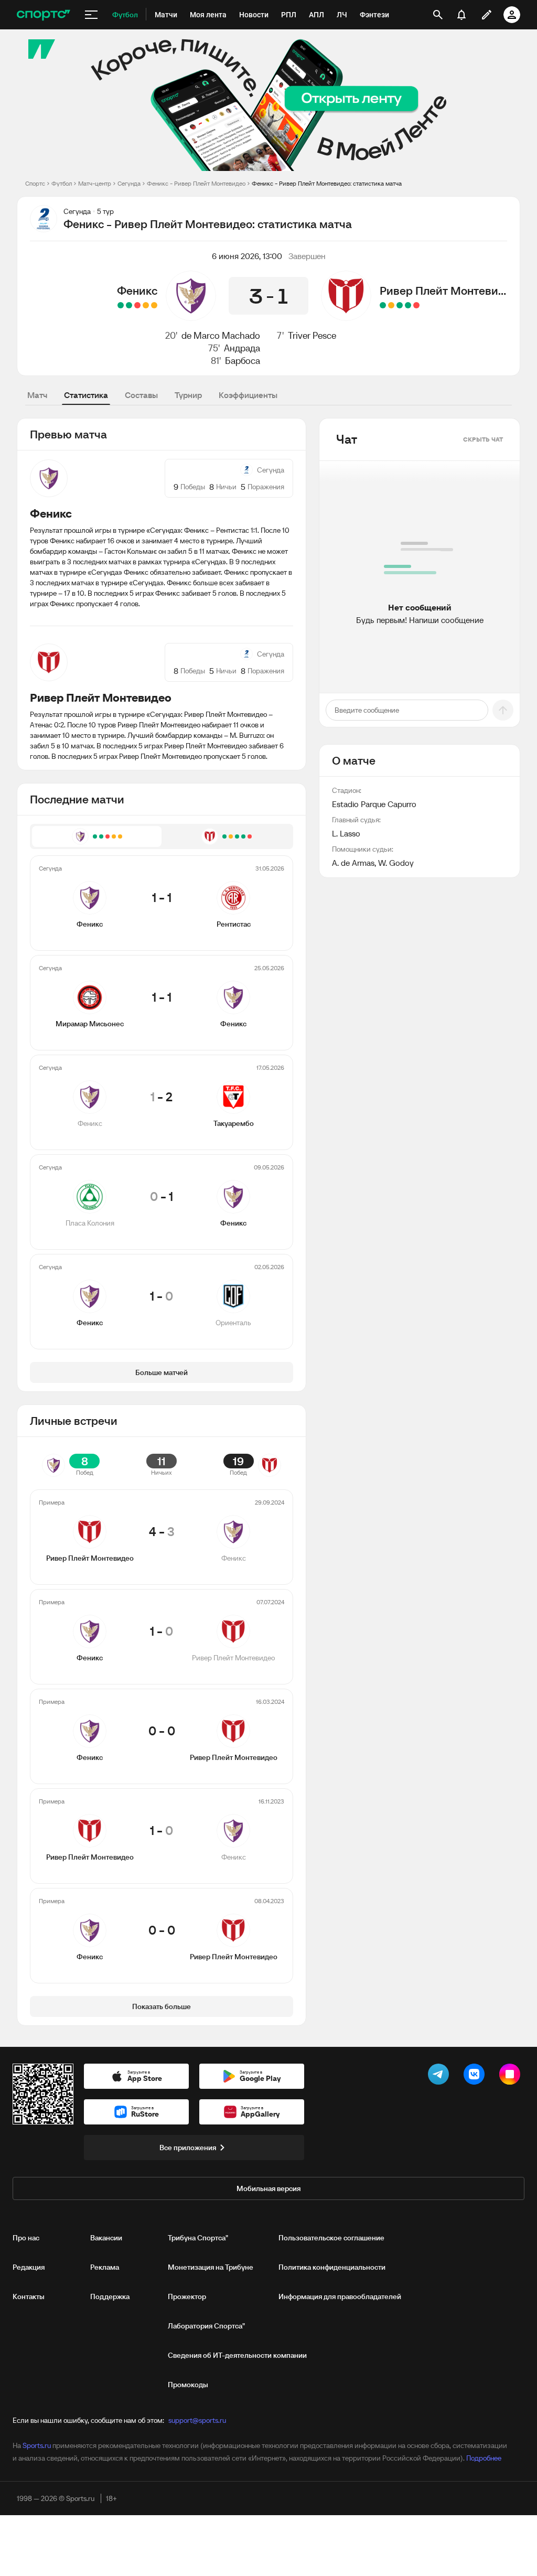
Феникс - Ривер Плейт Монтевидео (196, 183)
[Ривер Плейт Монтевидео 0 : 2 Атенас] (416, 305)
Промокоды (188, 2385)
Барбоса (243, 361)
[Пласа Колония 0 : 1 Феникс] (129, 305)
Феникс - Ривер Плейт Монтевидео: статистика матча (327, 183)
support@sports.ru (197, 2420)
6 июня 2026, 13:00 (247, 256)
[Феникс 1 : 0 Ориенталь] (121, 305)
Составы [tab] (141, 395)
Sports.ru (37, 2445)
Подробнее (484, 2458)
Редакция (29, 2267)
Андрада (242, 348)
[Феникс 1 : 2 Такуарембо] (137, 305)
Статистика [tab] (86, 395)
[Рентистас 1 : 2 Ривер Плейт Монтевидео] (408, 305)
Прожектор (187, 2296)
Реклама (105, 2267)
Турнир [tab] (188, 395)
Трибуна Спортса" (198, 2238)
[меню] (91, 15)
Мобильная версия (268, 2188)
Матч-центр (95, 183)
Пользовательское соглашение (331, 2238)
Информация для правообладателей (340, 2296)
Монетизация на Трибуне (211, 2267)
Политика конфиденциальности (332, 2267)
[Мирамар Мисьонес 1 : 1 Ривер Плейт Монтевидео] (391, 305)
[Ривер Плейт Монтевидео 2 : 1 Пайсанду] (383, 305)
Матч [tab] (37, 395)
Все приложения (188, 2148)
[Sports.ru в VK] (476, 2076)
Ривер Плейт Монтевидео (445, 291)
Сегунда (129, 183)
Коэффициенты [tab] (248, 395)
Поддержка (110, 2296)
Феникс (137, 291)
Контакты (29, 2296)
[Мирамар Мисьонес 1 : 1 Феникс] (146, 305)
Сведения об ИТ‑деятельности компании (237, 2355)
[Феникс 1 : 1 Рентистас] (154, 305)
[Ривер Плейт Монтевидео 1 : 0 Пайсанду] (400, 305)
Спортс (35, 183)
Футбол (62, 183)
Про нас (26, 2238)
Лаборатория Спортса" (206, 2326)
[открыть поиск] (438, 15)
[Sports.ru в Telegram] (441, 2076)
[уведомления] (461, 15)
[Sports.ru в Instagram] (512, 2076)
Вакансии (106, 2238)
